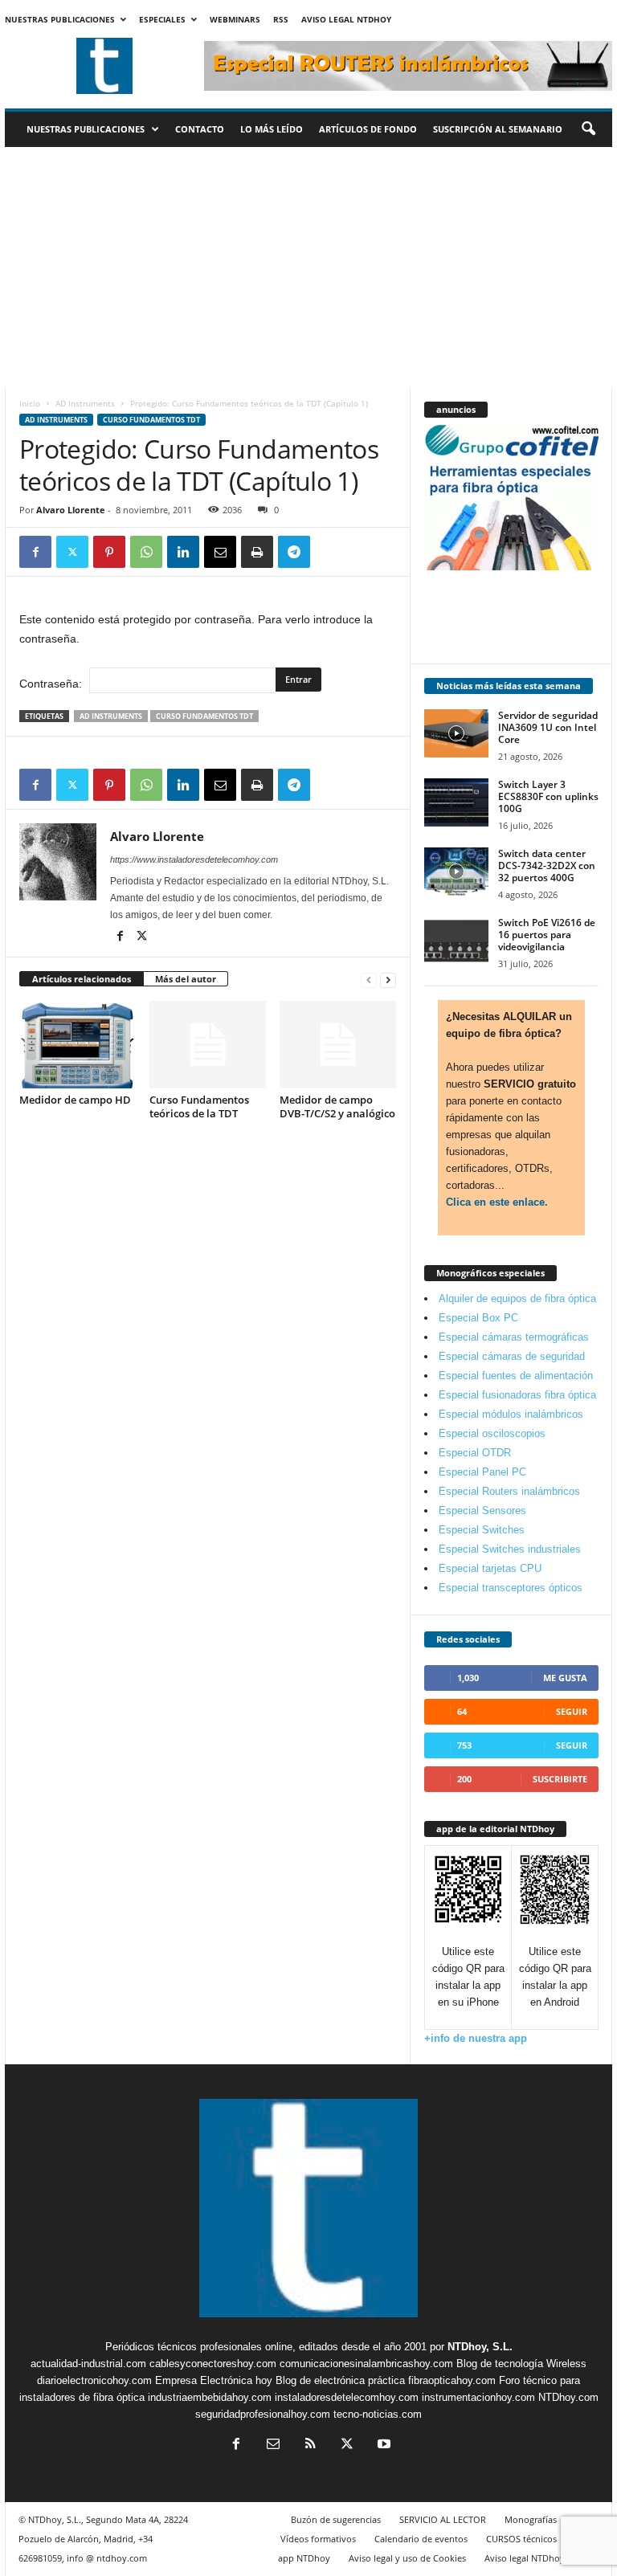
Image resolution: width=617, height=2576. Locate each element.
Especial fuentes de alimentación (516, 1376)
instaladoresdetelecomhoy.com (347, 2397)
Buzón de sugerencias (336, 2519)
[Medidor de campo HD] (78, 1044)
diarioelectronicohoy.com (94, 2380)
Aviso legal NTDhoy (346, 19)
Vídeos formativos (318, 2539)
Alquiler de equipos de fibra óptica (517, 1298)
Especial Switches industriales (510, 1549)
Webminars (235, 19)
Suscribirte (560, 1779)
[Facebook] (35, 552)
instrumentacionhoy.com (478, 2397)
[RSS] (310, 2445)
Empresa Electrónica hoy (214, 2380)
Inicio (30, 403)
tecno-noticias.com (378, 2414)
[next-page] (388, 980)
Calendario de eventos (421, 2539)
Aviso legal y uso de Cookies (407, 2558)
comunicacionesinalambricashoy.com (366, 2364)
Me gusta (565, 1678)
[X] (72, 552)
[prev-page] (369, 980)
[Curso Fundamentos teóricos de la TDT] (208, 1044)
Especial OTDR (475, 1453)
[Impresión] (257, 552)
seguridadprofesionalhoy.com (263, 2414)
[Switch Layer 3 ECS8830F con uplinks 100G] (456, 802)
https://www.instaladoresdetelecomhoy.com (194, 859)
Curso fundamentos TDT (151, 420)
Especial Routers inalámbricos (509, 1491)
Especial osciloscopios (492, 1433)
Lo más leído (272, 129)
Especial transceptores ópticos (511, 1588)
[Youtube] (382, 2445)
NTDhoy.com (568, 2397)
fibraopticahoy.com (452, 2380)
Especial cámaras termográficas (514, 1337)
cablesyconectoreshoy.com (213, 2364)
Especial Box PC (478, 1318)
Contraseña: (52, 684)
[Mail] (273, 2445)
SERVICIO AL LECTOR (443, 2519)
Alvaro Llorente (71, 510)
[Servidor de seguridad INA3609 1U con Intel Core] (456, 733)
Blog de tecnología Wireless (521, 2364)
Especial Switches (482, 1530)
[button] (588, 129)
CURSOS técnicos (521, 2539)
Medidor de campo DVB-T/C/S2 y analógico (337, 1106)
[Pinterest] (109, 552)
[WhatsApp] (146, 552)
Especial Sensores (482, 1510)
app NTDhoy (304, 2558)
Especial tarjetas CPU (490, 1568)
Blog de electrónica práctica (340, 2380)
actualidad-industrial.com (88, 2364)
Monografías (531, 2519)
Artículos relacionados (82, 979)
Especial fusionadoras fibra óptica (517, 1395)
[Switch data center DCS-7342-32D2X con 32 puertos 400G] (456, 872)
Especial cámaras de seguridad (512, 1356)
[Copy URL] (331, 552)
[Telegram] (294, 552)
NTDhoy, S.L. (480, 2347)
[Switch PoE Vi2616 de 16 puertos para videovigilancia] (456, 941)
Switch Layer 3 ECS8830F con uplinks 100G (548, 796)
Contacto (200, 129)
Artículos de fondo (368, 129)
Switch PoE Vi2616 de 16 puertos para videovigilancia (547, 935)
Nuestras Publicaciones (60, 19)
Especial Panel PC (482, 1472)
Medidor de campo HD (75, 1100)
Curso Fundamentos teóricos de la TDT (199, 1106)
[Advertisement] (308, 267)
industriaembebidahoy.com (210, 2397)
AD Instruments (85, 403)
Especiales (162, 19)
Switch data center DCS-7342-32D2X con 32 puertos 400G (547, 865)
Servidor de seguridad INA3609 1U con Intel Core (548, 727)
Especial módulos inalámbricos (511, 1414)
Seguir (572, 1711)
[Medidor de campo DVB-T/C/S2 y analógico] (338, 1044)
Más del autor (186, 979)
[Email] (220, 552)
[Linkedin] (183, 552)
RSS (281, 19)
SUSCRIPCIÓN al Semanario (498, 129)
